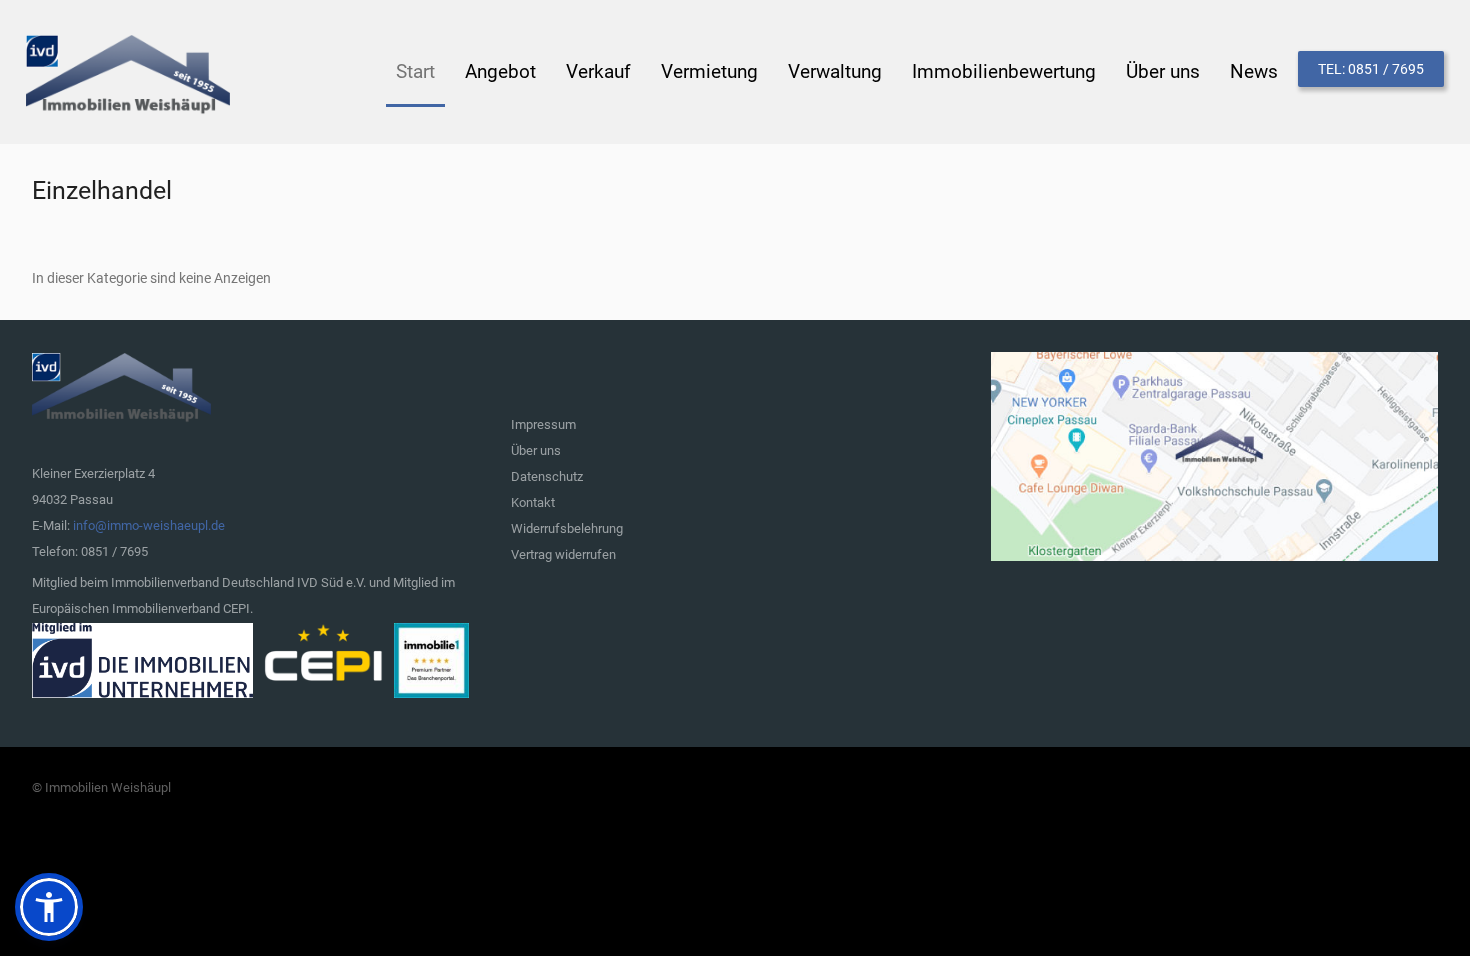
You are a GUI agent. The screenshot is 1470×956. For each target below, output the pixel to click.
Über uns (536, 450)
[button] (49, 907)
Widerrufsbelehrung (567, 528)
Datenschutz (547, 476)
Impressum (543, 424)
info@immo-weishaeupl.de (149, 525)
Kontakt (533, 502)
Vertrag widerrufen (563, 554)
